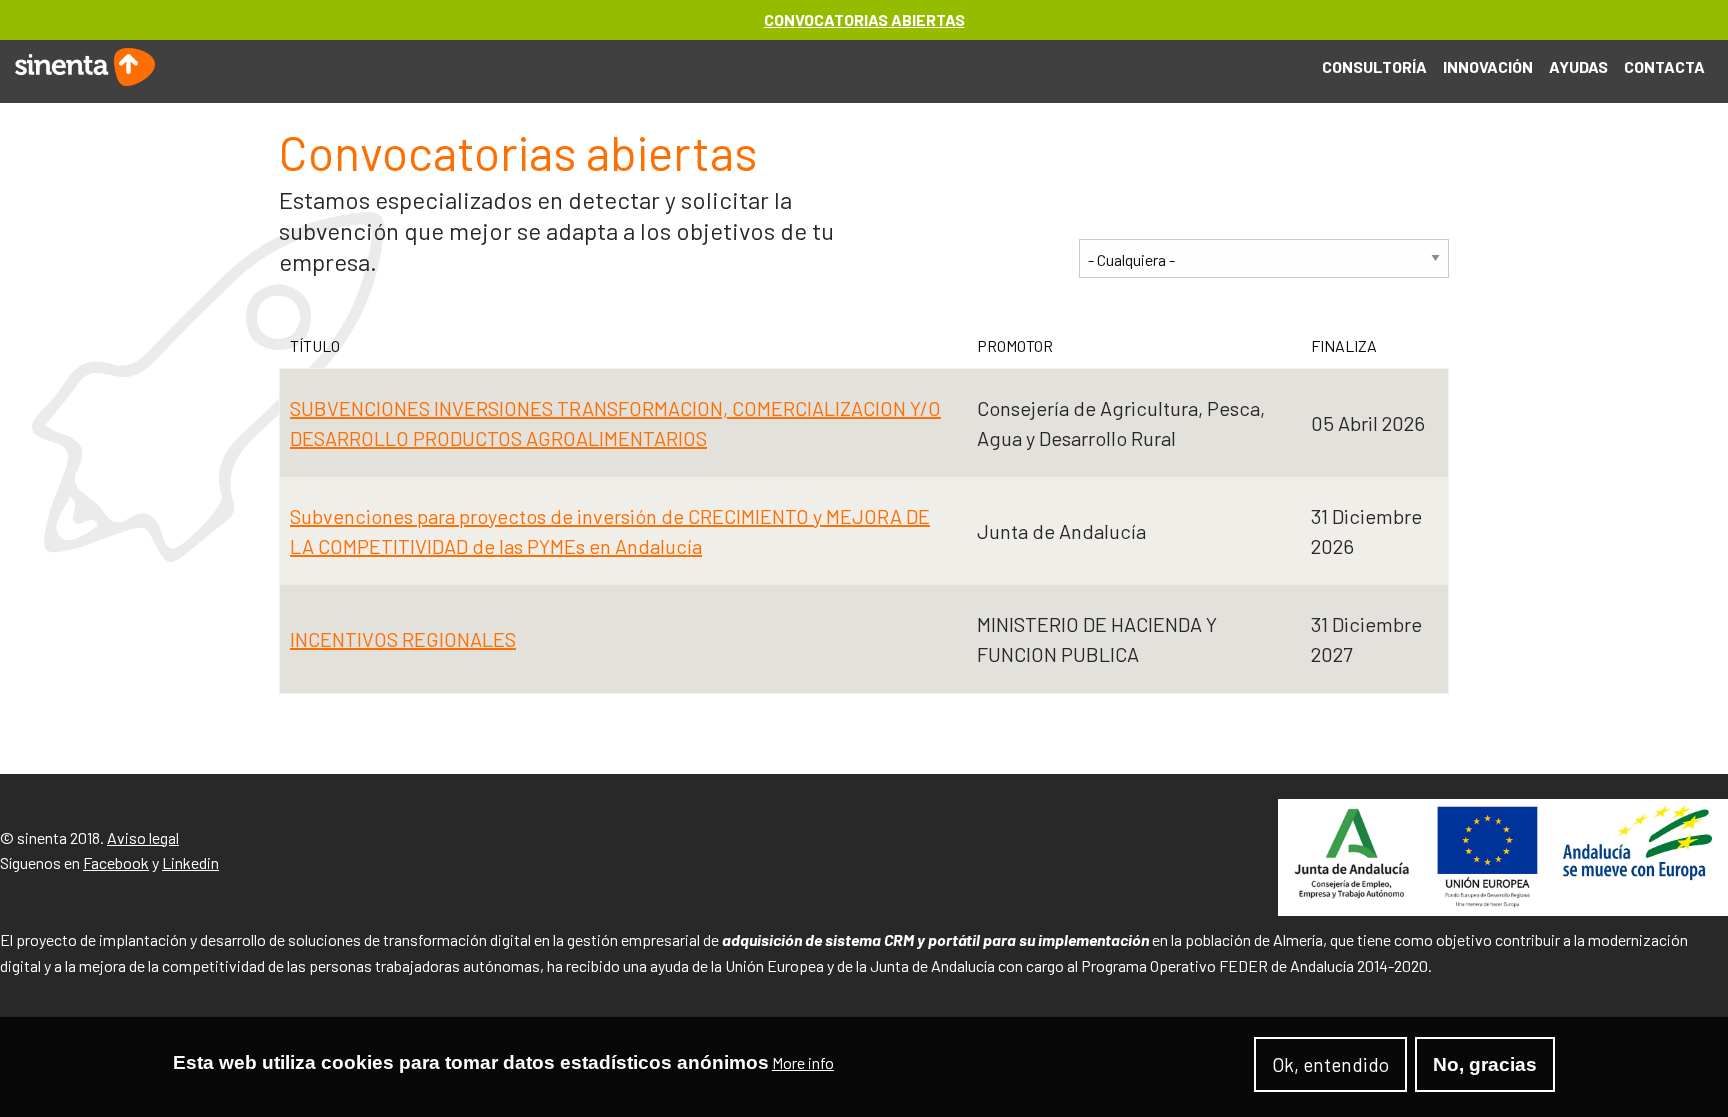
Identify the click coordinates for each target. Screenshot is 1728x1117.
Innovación (1488, 66)
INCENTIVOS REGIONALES (403, 639)
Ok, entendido (1330, 1064)
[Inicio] (85, 64)
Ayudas (1578, 66)
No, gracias (1485, 1064)
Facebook (116, 862)
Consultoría (1374, 66)
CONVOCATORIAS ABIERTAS (864, 19)
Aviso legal (143, 837)
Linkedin (190, 862)
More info (803, 1063)
